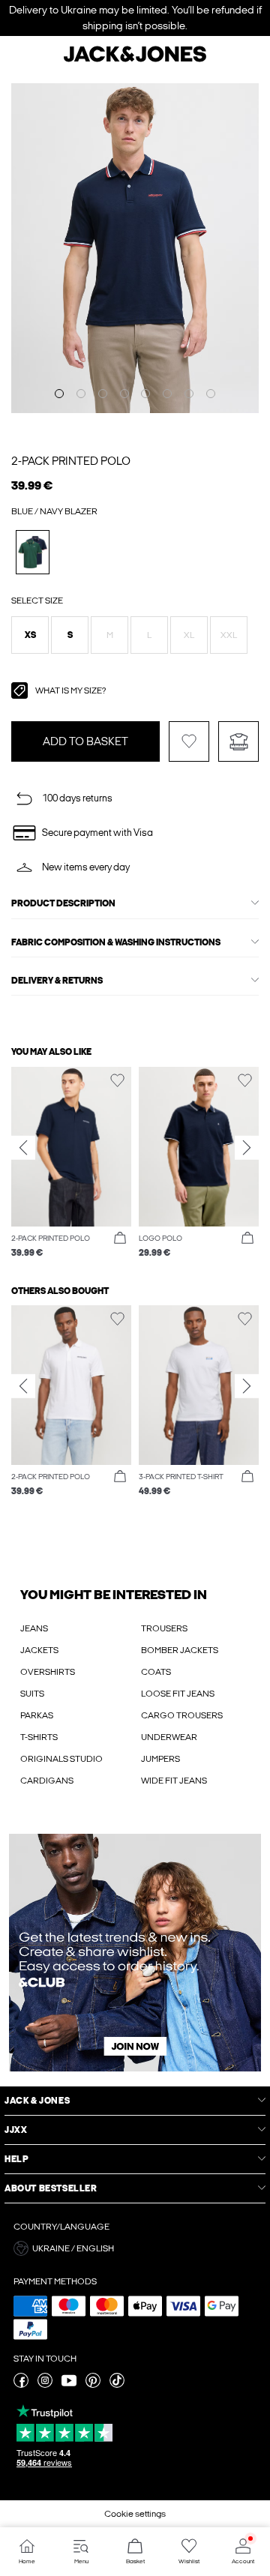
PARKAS (37, 1715)
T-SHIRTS (39, 1737)
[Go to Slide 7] (189, 394)
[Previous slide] (23, 1148)
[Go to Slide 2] (81, 394)
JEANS (34, 1628)
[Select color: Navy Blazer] (33, 552)
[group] (71, 1163)
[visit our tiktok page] (117, 2385)
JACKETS (39, 1650)
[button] (30, 635)
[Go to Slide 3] (103, 394)
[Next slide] (247, 1148)
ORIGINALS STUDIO (61, 1759)
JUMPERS (160, 1759)
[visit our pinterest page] (93, 2385)
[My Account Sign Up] (135, 1953)
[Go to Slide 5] (145, 394)
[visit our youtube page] (69, 2385)
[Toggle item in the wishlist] (189, 741)
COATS (156, 1672)
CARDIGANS (47, 1781)
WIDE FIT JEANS (174, 1781)
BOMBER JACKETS (180, 1650)
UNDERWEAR (169, 1737)
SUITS (32, 1694)
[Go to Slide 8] (211, 394)
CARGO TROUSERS (182, 1715)
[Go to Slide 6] (167, 394)
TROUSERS (164, 1628)
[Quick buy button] (120, 1239)
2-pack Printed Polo (71, 461)
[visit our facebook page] (21, 2385)
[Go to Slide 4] (124, 394)
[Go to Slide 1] (59, 394)
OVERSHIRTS (48, 1672)
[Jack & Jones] (135, 60)
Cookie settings (135, 2514)
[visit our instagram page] (45, 2385)
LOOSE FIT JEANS (178, 1694)
